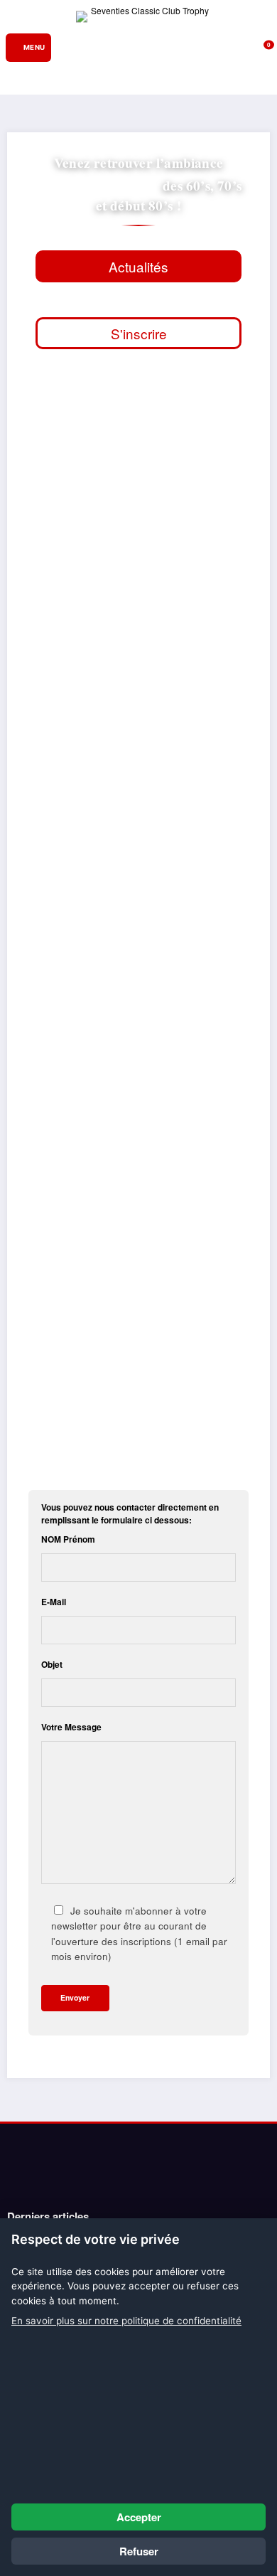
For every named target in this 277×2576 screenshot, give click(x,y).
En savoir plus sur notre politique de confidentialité (126, 2321)
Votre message (71, 1727)
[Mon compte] (245, 48)
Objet (52, 1664)
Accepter (139, 2517)
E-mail (54, 1602)
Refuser (139, 2551)
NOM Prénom (68, 1539)
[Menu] (28, 48)
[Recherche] (224, 47)
